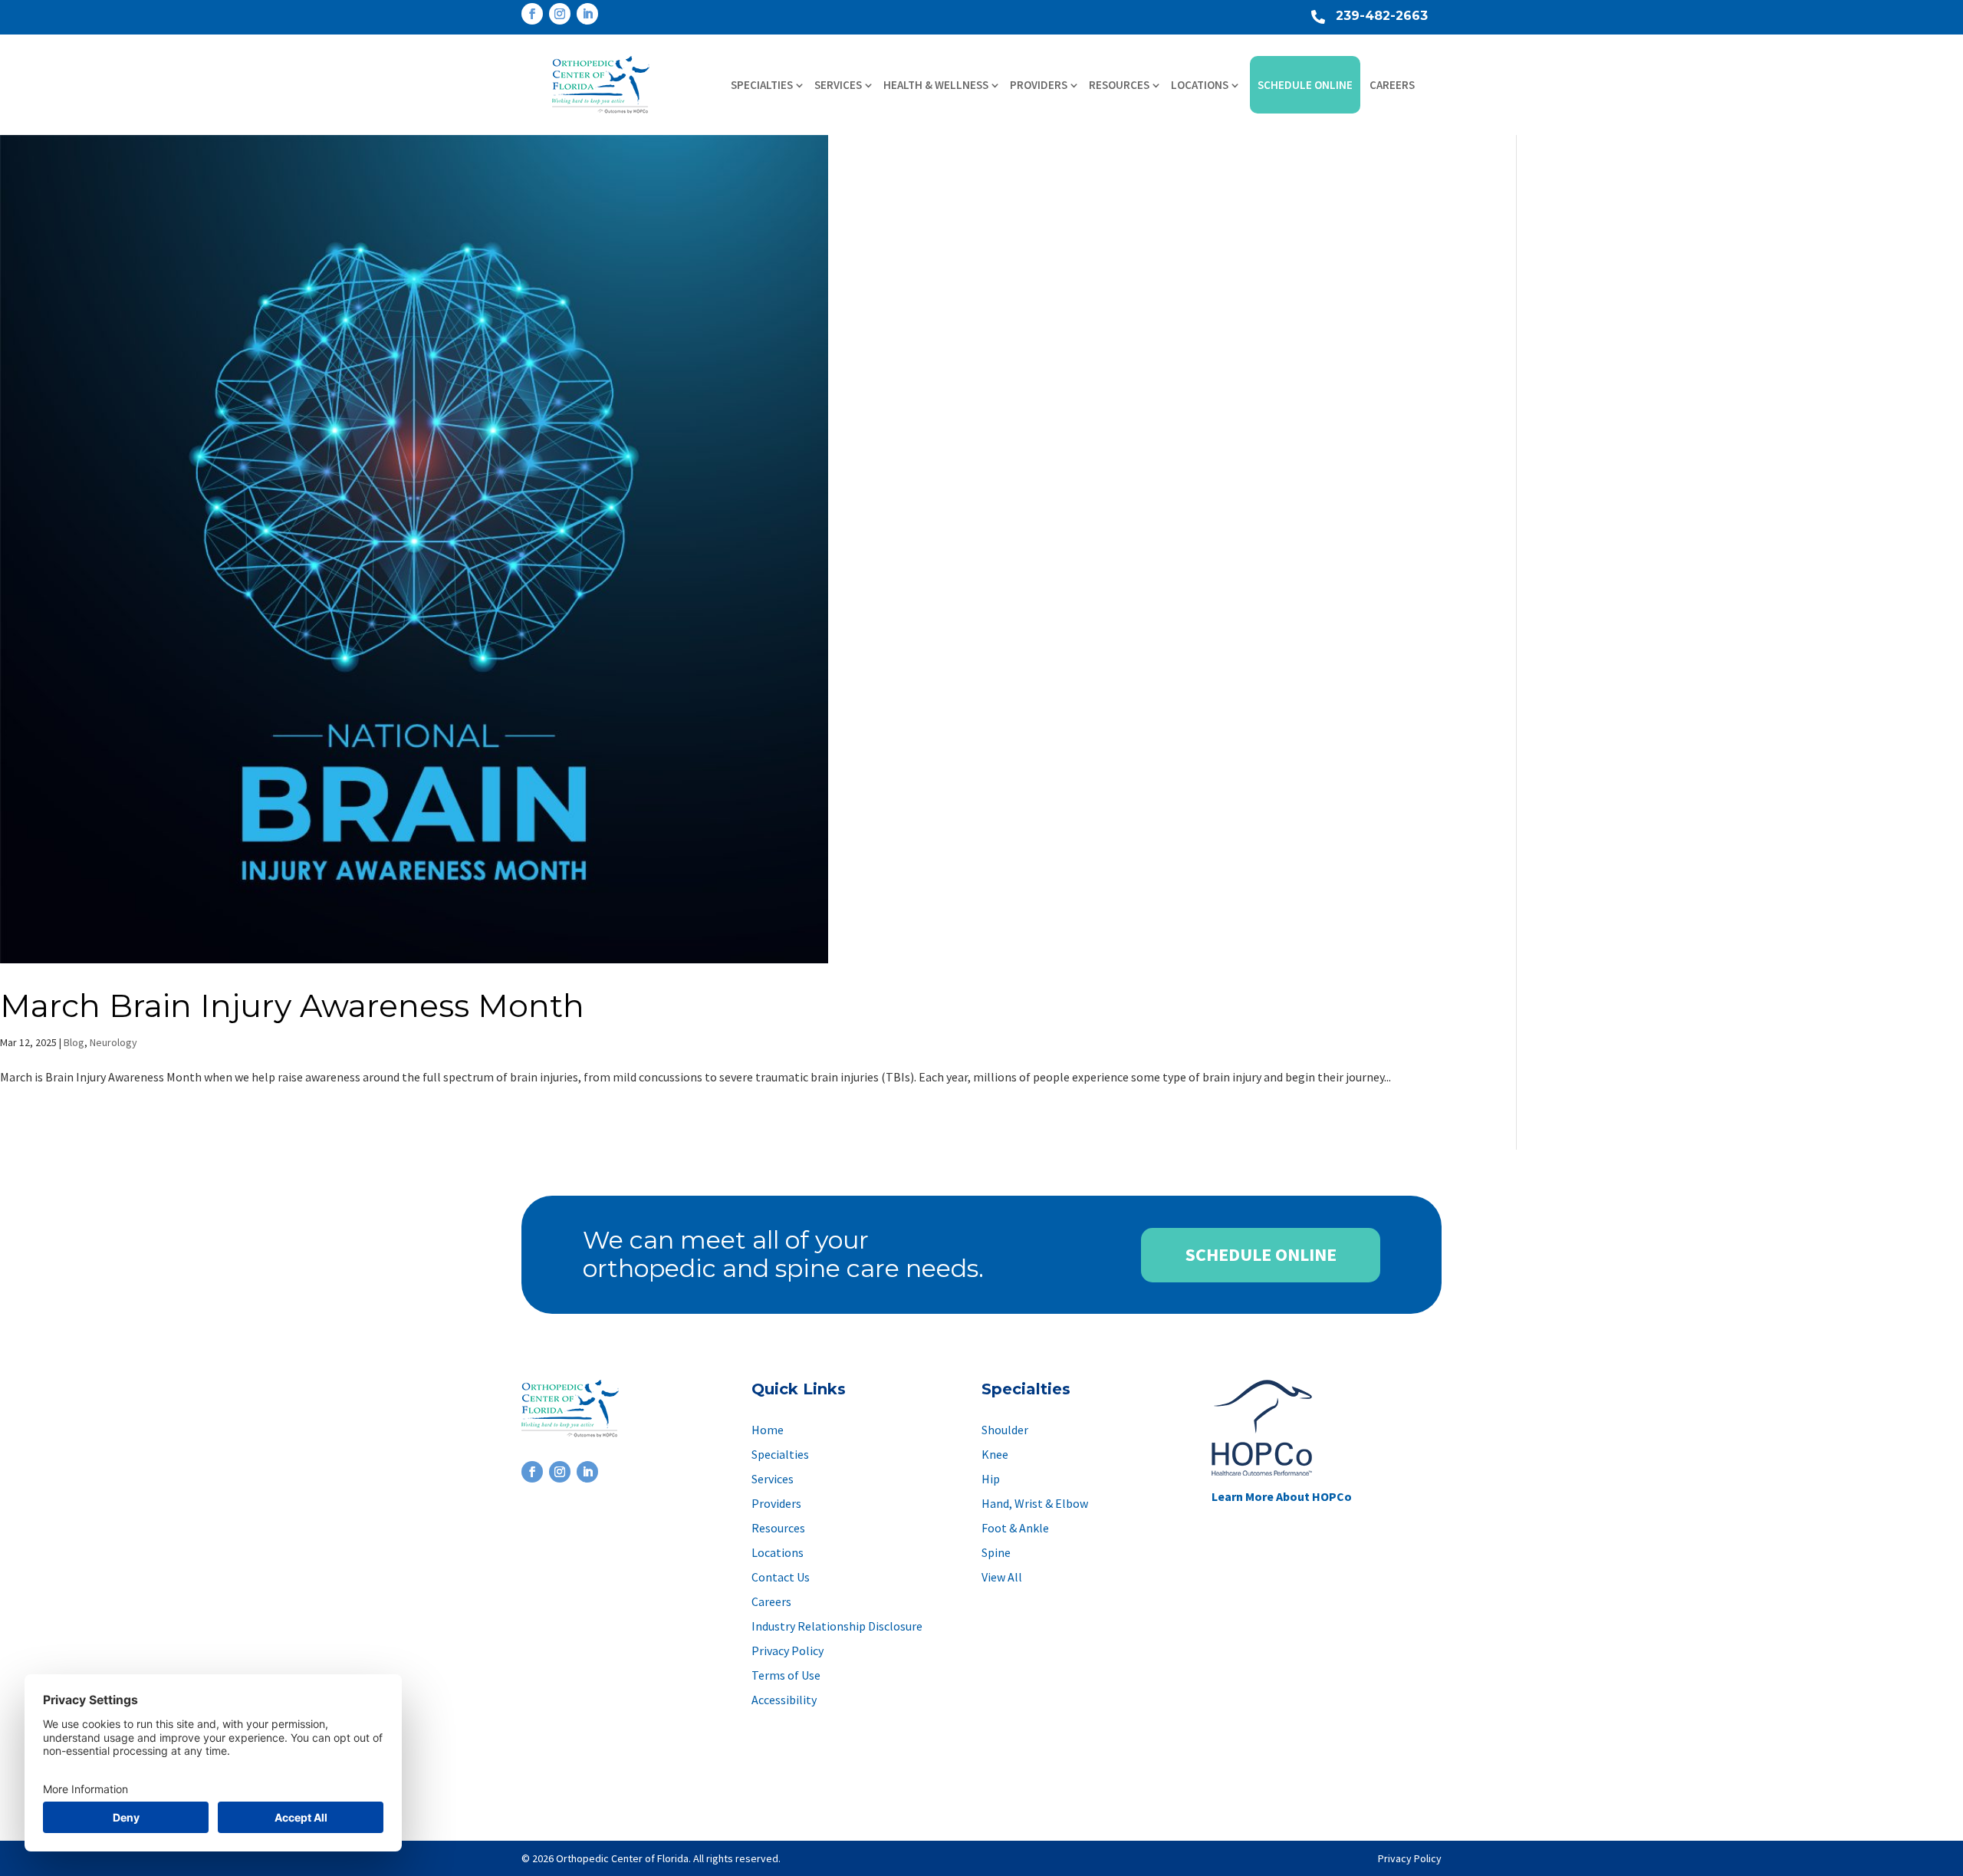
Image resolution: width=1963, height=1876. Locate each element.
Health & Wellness (936, 85)
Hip (991, 1479)
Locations (1200, 85)
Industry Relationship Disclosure (837, 1626)
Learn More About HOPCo (1282, 1496)
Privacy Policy (788, 1651)
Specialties (762, 85)
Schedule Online (1305, 85)
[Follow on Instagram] (560, 14)
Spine (996, 1552)
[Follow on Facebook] (532, 14)
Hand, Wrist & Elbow (1035, 1503)
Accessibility (784, 1700)
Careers (1392, 85)
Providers (1039, 85)
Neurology (113, 1042)
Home (768, 1430)
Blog (74, 1042)
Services (838, 85)
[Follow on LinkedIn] (587, 14)
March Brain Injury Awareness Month (292, 1005)
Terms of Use (786, 1675)
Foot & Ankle (1015, 1528)
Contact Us (781, 1577)
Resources (1119, 85)
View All (1002, 1577)
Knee (995, 1454)
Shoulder (1005, 1430)
